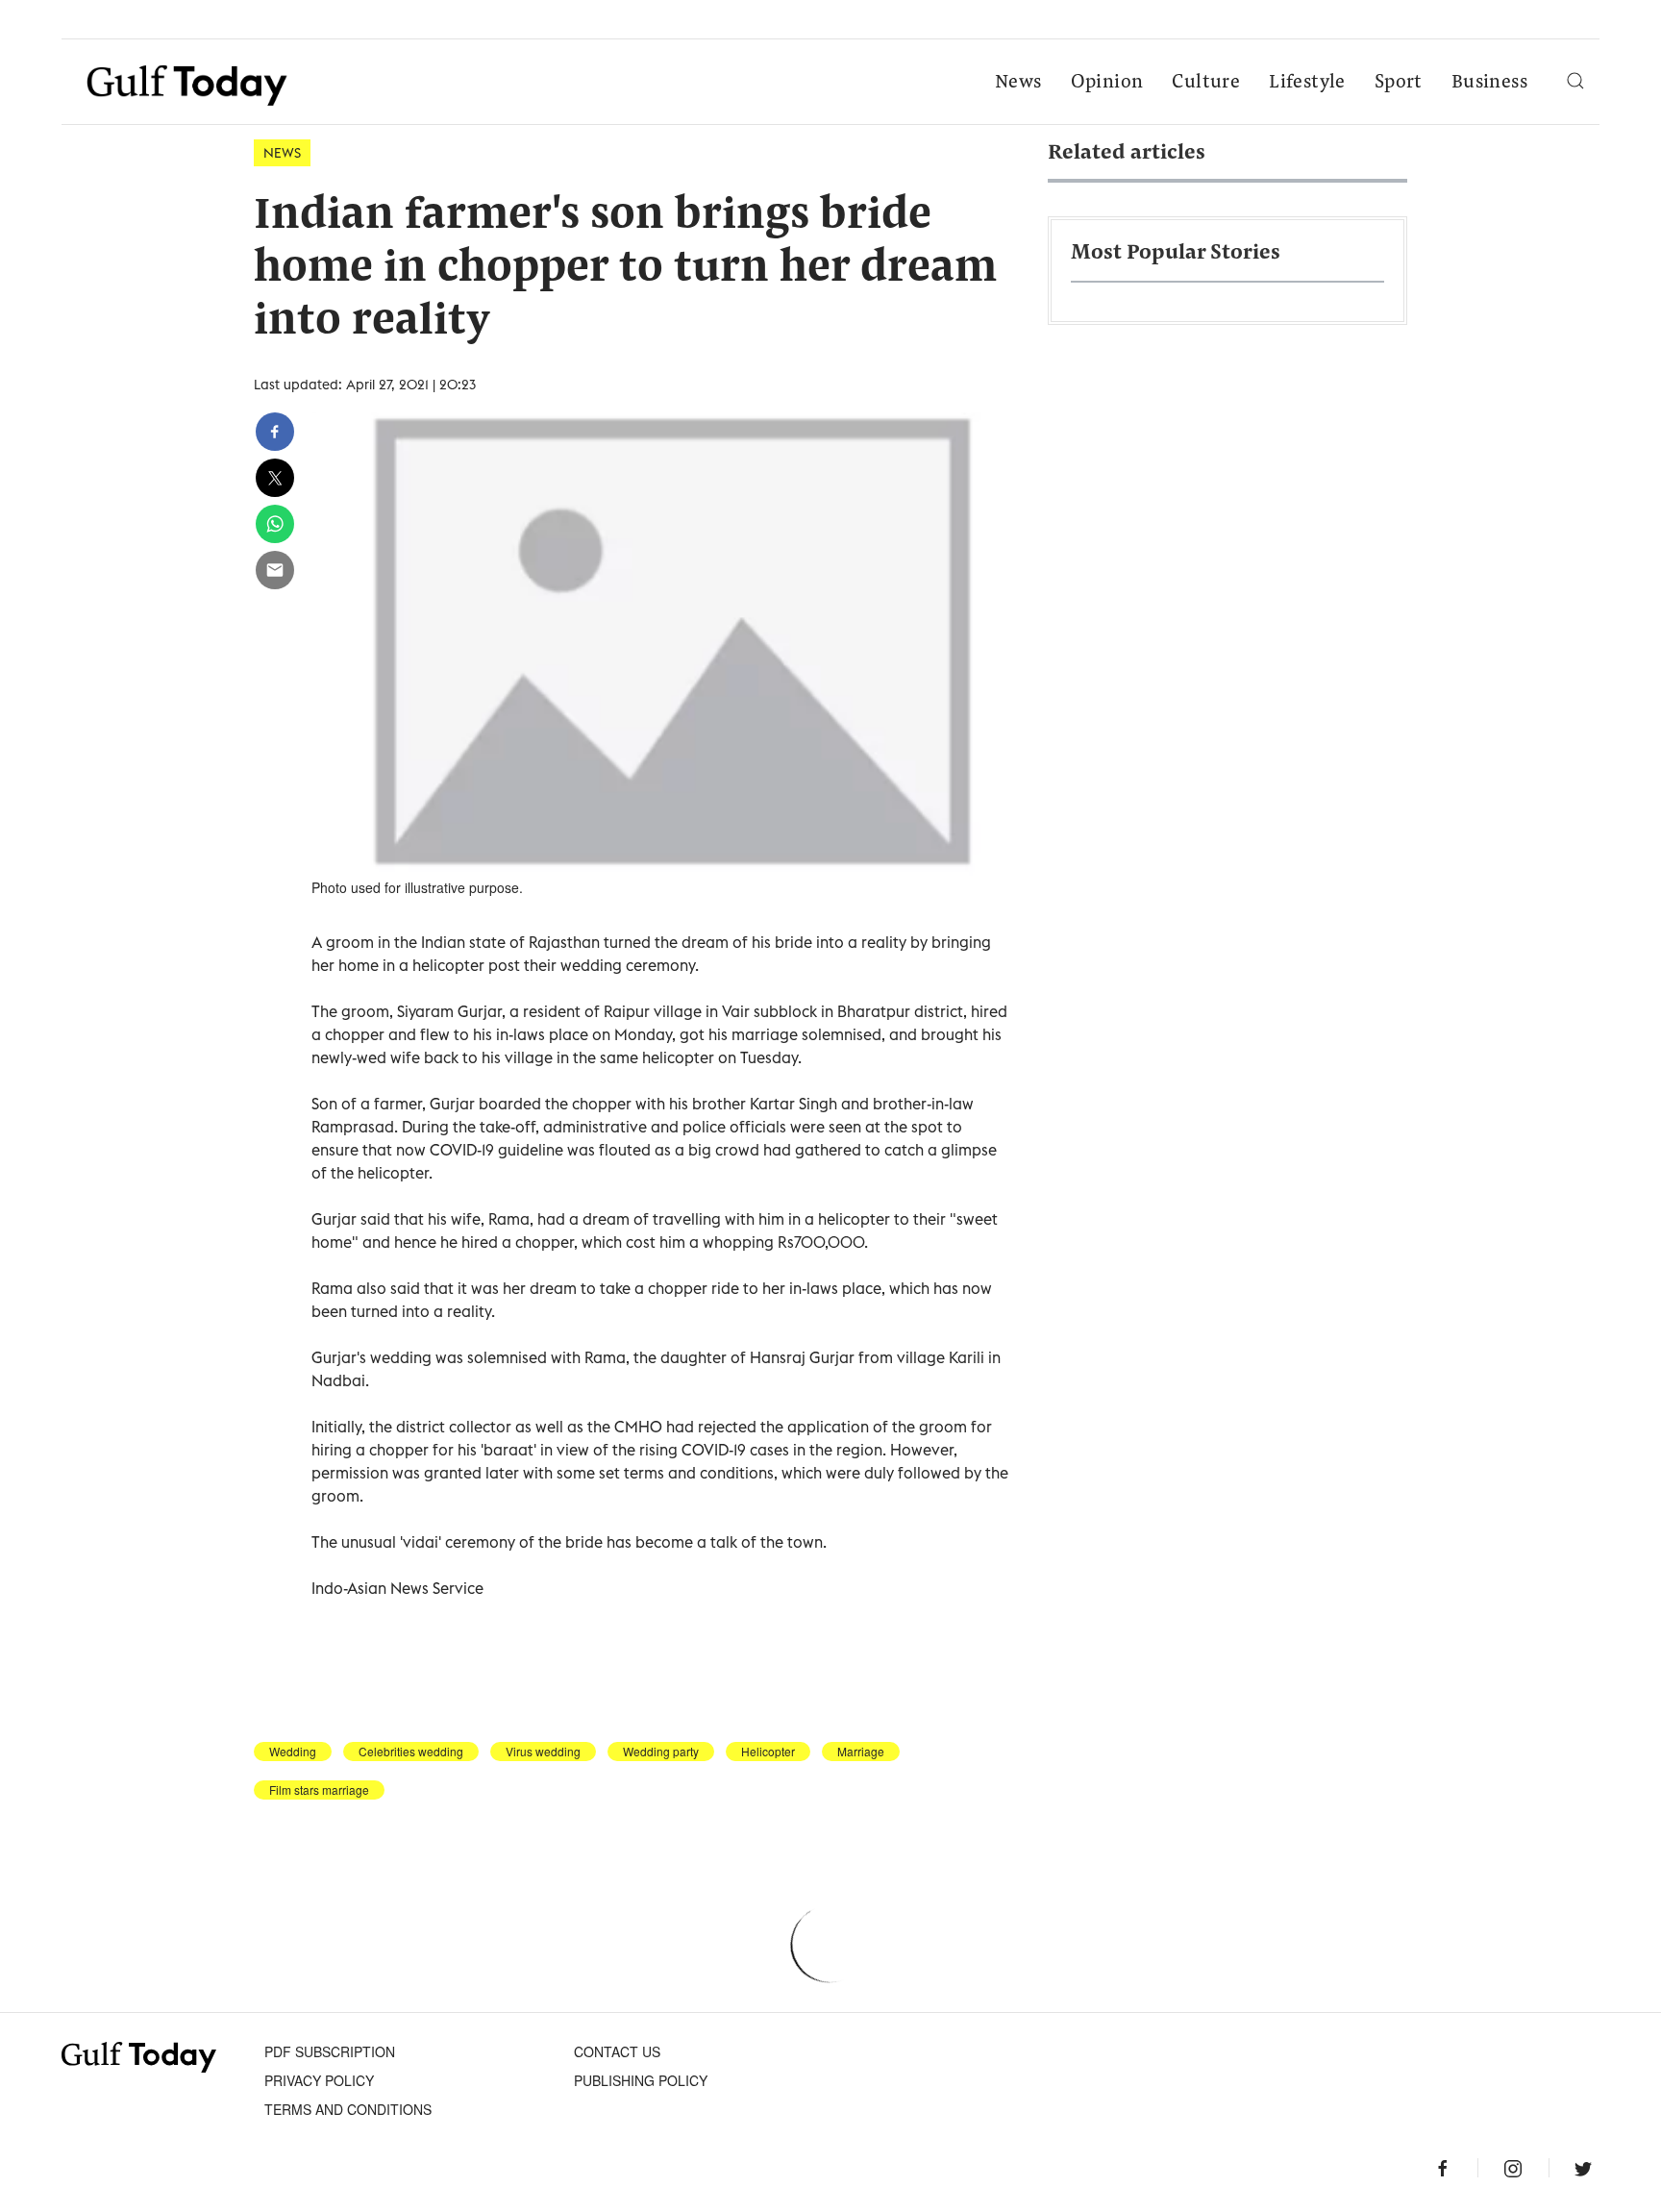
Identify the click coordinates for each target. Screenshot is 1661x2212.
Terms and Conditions (348, 2109)
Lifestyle (1307, 83)
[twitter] (275, 478)
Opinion (1107, 83)
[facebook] (275, 432)
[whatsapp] (275, 524)
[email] (275, 570)
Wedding (293, 1752)
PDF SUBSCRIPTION (330, 2051)
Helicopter (768, 1752)
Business (1489, 83)
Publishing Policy (641, 2080)
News (1018, 83)
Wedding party (661, 1752)
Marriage (861, 1752)
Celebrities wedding (411, 1752)
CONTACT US (617, 2051)
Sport (1399, 83)
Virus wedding (543, 1752)
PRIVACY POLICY (319, 2080)
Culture (1206, 83)
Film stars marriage (319, 1790)
